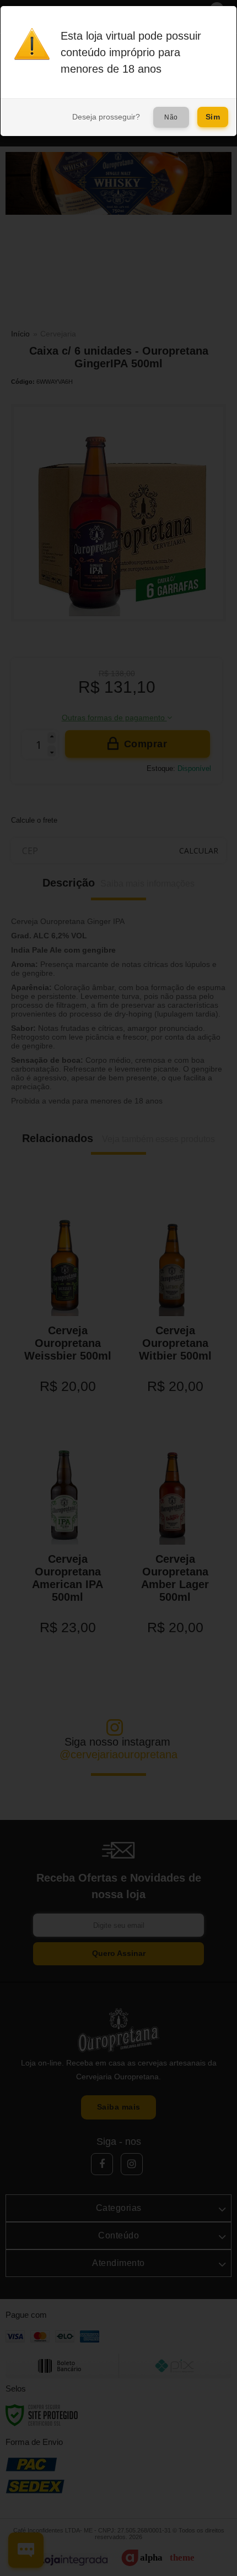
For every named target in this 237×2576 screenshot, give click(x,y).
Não (171, 117)
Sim (213, 117)
